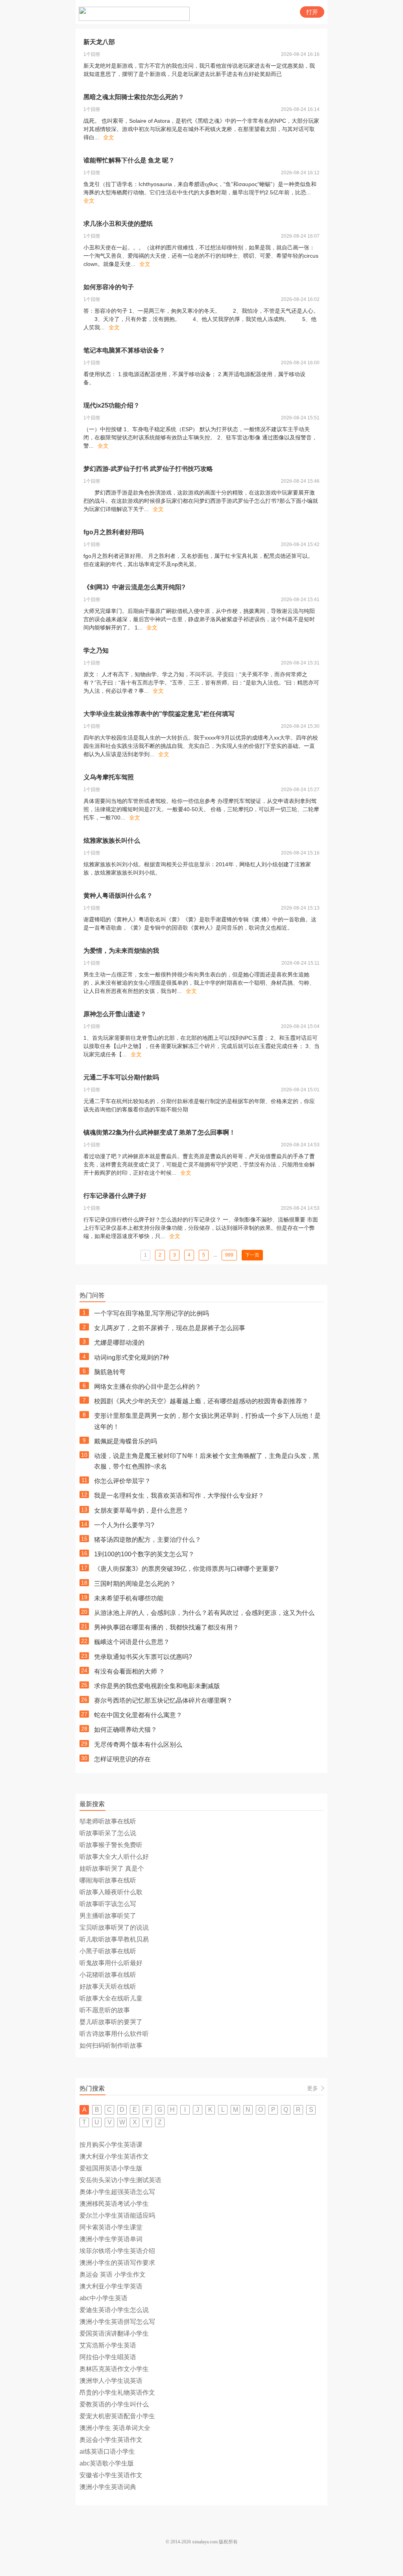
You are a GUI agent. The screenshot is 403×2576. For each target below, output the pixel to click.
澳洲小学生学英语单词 (111, 2239)
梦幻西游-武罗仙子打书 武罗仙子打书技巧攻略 (148, 469)
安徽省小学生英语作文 (111, 2475)
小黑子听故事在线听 (108, 1951)
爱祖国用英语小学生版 (111, 2168)
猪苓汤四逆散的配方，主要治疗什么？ (148, 1540)
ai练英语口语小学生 (107, 2451)
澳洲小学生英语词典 (108, 2487)
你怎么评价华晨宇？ (122, 1481)
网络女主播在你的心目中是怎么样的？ (148, 1387)
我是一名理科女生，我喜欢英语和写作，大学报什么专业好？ (179, 1496)
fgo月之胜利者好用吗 (114, 532)
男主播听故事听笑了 (108, 1916)
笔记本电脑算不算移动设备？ (124, 350)
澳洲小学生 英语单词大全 (115, 2428)
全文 (109, 137)
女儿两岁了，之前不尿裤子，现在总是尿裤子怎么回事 (170, 1328)
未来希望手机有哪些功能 (129, 1598)
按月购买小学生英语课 (111, 2145)
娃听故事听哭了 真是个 (112, 1868)
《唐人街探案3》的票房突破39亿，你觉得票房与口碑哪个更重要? (186, 1569)
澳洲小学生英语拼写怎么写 (117, 2322)
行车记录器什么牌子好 (115, 1196)
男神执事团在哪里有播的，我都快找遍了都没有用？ (166, 1627)
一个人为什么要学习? (124, 1525)
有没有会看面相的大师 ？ (129, 1671)
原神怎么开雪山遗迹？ (115, 1014)
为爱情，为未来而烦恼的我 (121, 951)
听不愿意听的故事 (105, 2010)
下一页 (252, 1255)
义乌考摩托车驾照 (109, 777)
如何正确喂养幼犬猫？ (126, 1730)
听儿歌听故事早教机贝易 (114, 1939)
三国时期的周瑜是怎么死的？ (135, 1584)
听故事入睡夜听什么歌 (111, 1892)
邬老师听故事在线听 (108, 1821)
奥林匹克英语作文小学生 (114, 2369)
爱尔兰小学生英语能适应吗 (117, 2215)
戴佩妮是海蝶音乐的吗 (126, 1441)
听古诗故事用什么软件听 (114, 2034)
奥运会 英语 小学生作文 (113, 2274)
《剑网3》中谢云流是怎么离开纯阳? (134, 587)
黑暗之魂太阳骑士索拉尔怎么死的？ (134, 97)
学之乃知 (96, 650)
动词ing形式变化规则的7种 (132, 1357)
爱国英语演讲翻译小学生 (114, 2333)
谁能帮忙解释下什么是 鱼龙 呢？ (129, 160)
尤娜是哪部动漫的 (119, 1342)
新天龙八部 (99, 42)
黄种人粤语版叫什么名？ (118, 896)
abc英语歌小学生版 (107, 2463)
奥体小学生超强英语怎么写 (117, 2192)
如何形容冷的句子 (109, 287)
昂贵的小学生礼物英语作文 (117, 2392)
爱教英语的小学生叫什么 (114, 2404)
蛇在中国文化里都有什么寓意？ (138, 1715)
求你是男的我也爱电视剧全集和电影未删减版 (157, 1686)
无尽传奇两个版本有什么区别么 (138, 1745)
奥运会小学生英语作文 (111, 2440)
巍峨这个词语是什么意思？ (132, 1642)
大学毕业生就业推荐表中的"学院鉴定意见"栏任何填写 (159, 714)
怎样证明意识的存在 (122, 1759)
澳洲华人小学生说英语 (111, 2381)
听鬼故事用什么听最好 (111, 1963)
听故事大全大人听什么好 (114, 1857)
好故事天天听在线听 (108, 1986)
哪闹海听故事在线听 (108, 1880)
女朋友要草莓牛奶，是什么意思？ (141, 1510)
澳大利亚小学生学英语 (111, 2286)
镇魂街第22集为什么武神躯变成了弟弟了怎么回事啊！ (159, 1132)
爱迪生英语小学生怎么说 (114, 2310)
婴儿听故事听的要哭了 (111, 2022)
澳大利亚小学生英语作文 (114, 2156)
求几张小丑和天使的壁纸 (118, 224)
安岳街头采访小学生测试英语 (120, 2180)
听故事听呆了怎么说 (108, 1833)
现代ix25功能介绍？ (112, 405)
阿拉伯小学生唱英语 (108, 2357)
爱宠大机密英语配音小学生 (117, 2416)
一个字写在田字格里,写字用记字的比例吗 (152, 1313)
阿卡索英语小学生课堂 (111, 2227)
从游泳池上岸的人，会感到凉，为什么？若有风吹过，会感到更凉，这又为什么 (204, 1613)
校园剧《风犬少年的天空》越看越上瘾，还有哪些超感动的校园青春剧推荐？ (201, 1401)
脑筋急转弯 (110, 1372)
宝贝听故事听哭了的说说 (114, 1927)
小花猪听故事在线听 (108, 1975)
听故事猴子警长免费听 (111, 1845)
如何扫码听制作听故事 (111, 2045)
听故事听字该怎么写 (108, 1904)
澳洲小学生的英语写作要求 (117, 2263)
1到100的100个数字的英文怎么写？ (144, 1554)
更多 (312, 2088)
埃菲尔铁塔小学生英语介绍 (117, 2251)
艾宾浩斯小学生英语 (108, 2345)
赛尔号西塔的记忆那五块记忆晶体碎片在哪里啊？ (163, 1700)
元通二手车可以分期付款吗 (121, 1077)
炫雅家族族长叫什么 (112, 841)
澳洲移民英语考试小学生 (114, 2204)
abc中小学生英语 (104, 2298)
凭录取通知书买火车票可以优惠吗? (143, 1657)
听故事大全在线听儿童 (111, 1998)
